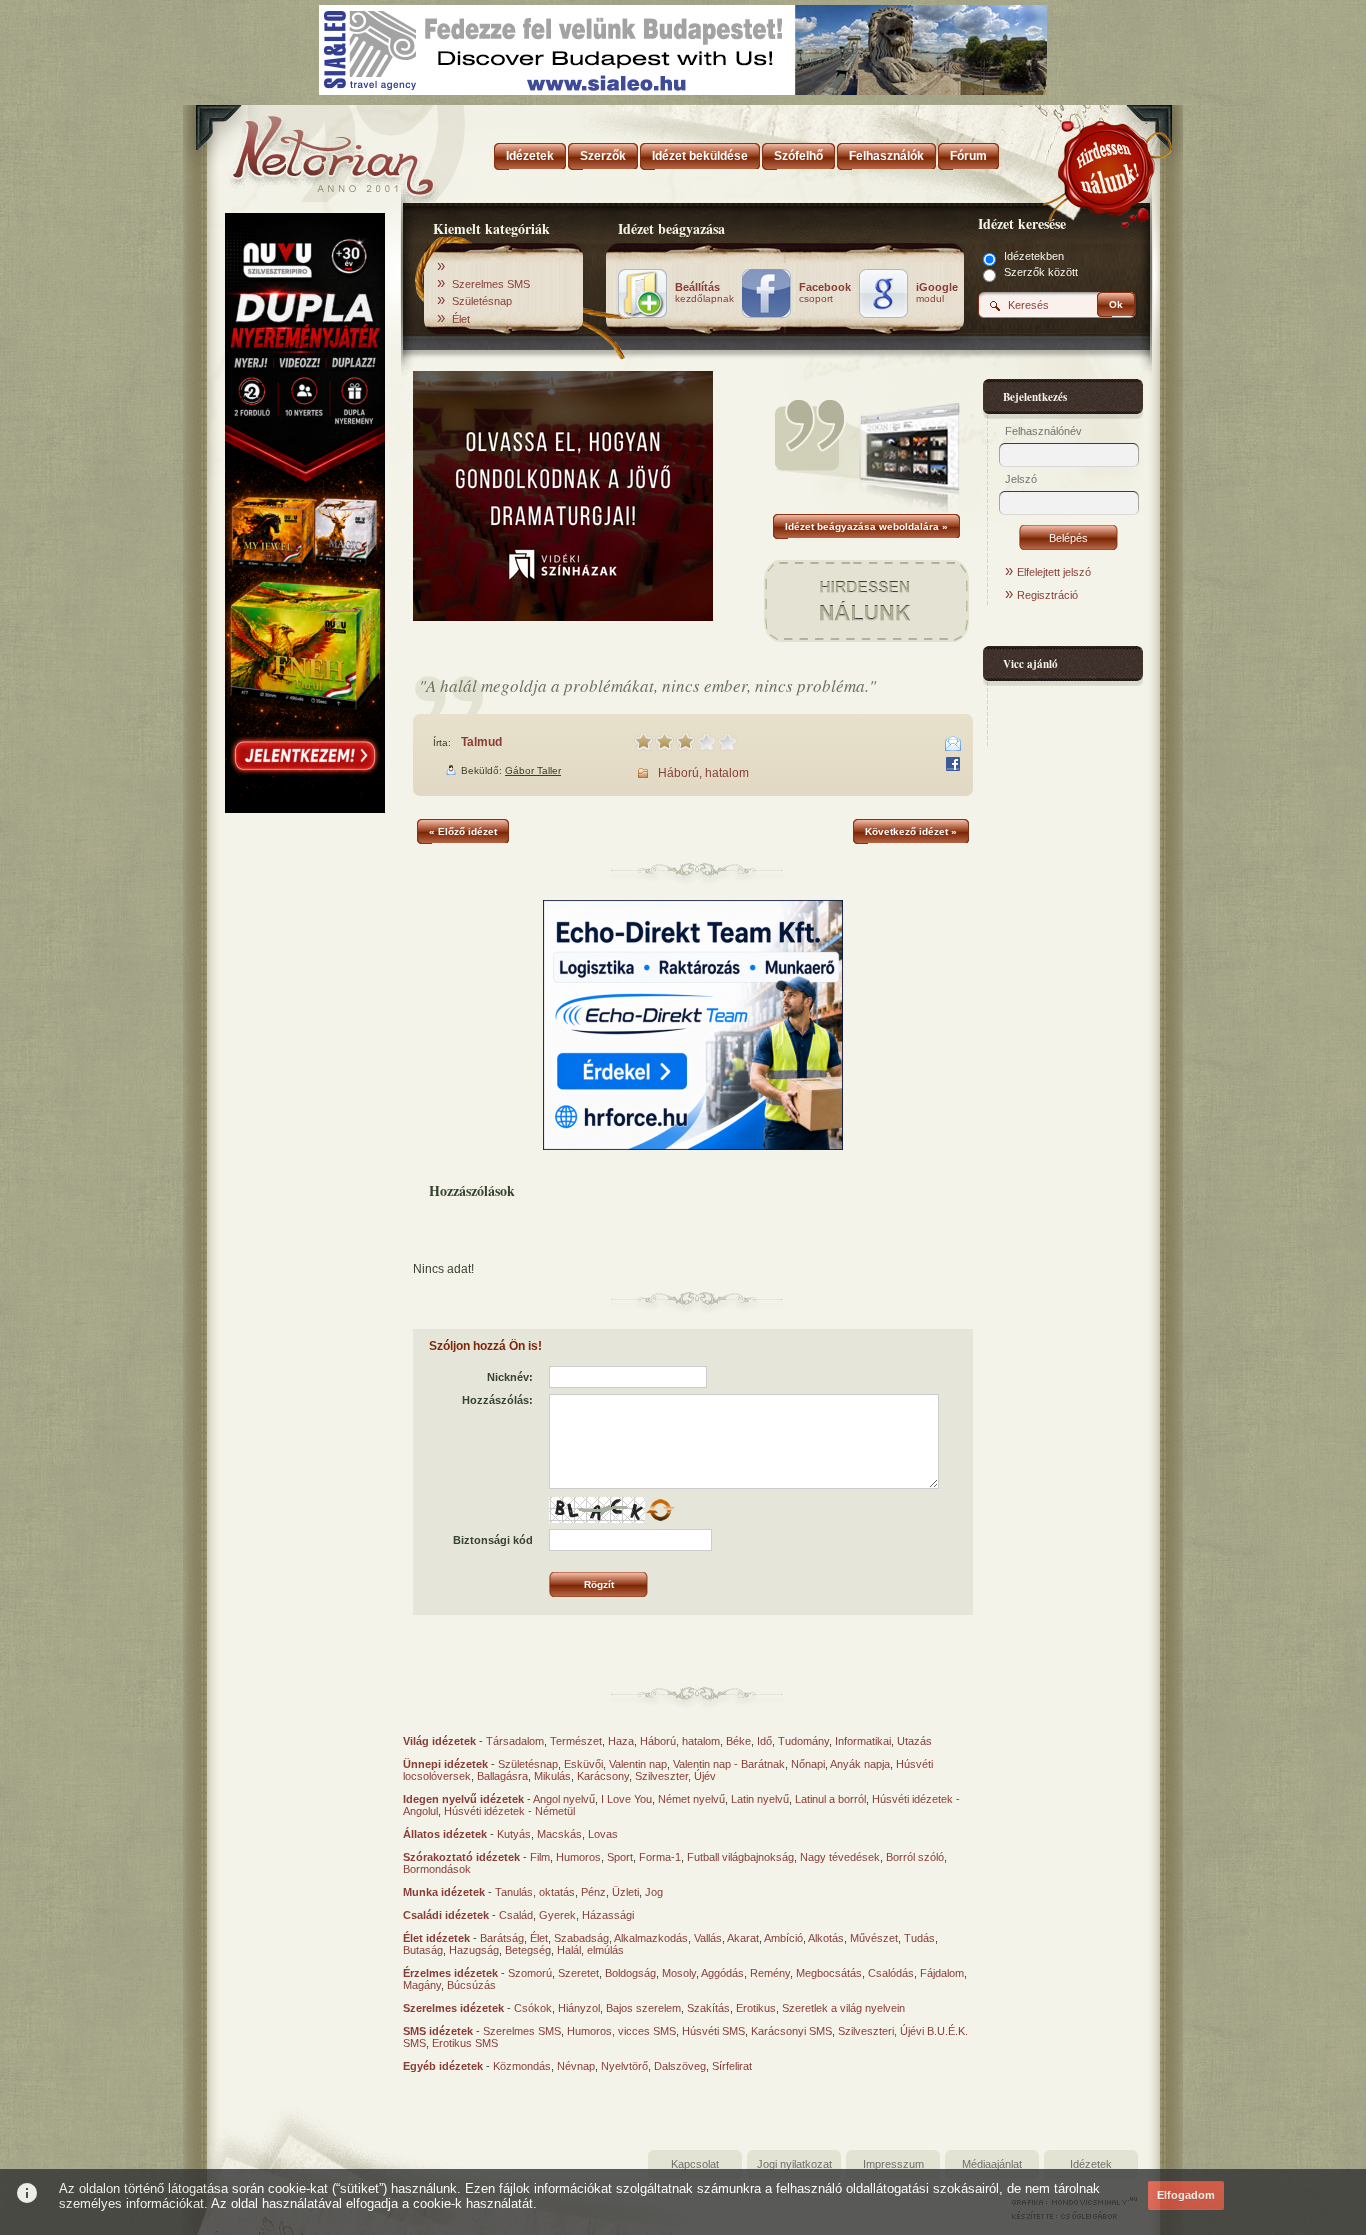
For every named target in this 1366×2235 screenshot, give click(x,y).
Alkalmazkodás (651, 1938)
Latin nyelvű (760, 1799)
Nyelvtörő (624, 2066)
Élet (461, 319)
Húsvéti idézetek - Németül (509, 1811)
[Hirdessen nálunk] (1108, 165)
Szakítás (708, 2008)
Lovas (603, 1834)
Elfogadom (1186, 2195)
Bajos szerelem (643, 2008)
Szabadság (581, 1938)
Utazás (914, 1741)
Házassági (608, 1915)
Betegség (528, 1950)
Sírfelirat (732, 2066)
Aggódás (722, 1973)
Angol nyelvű (564, 1799)
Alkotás (826, 1938)
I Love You (626, 1799)
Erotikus (756, 2008)
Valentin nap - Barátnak (729, 1764)
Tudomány (803, 1741)
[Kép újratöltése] (660, 1510)
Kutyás (514, 1834)
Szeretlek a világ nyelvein (843, 2008)
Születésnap (482, 301)
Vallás (708, 1938)
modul (937, 293)
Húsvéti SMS (713, 2031)
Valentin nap (638, 1764)
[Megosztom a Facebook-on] (953, 764)
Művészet (874, 1938)
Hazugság (474, 1950)
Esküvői (583, 1764)
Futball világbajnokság (740, 1857)
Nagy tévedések (840, 1857)
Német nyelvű (691, 1799)
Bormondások (437, 1869)
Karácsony (603, 1776)
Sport (620, 1857)
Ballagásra (502, 1776)
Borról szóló (915, 1857)
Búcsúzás (471, 1985)
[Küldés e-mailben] (953, 744)
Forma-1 (660, 1857)
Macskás (559, 1834)
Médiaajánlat (992, 2164)
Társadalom (515, 1741)
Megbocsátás (829, 1973)
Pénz (593, 1892)
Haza (621, 1741)
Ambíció (783, 1938)
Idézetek (1091, 2164)
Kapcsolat (695, 2164)
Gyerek (557, 1915)
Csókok (533, 2008)
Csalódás (891, 1973)
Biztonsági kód (493, 1540)
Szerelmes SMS (491, 284)
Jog (654, 1892)
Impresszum (893, 2164)
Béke (738, 1741)
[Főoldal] (303, 150)
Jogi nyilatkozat (794, 2164)
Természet (576, 1741)
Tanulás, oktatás (535, 1892)
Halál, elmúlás (590, 1950)
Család (516, 1915)
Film (540, 1857)
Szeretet (578, 1973)
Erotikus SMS (465, 2043)
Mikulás (552, 1776)
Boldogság (630, 1973)
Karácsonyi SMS (791, 2031)
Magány (422, 1985)
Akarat (743, 1938)
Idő (764, 1741)
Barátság (502, 1938)
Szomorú (530, 1973)
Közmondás (522, 2066)
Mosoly (679, 1973)
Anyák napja (860, 1764)
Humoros (578, 1857)
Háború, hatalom (703, 773)
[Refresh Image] (660, 1519)
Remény (770, 1973)
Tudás (919, 1938)
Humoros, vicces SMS (621, 2031)
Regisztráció (1047, 595)
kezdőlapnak (704, 293)
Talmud (481, 742)
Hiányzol (579, 2008)
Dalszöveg (680, 2066)
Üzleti (625, 1892)
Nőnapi (808, 1764)
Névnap (576, 2066)
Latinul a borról (830, 1799)
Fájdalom (942, 1973)
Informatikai (863, 1741)
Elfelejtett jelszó (1054, 572)
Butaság (423, 1950)
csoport (825, 293)
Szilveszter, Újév (675, 1776)
